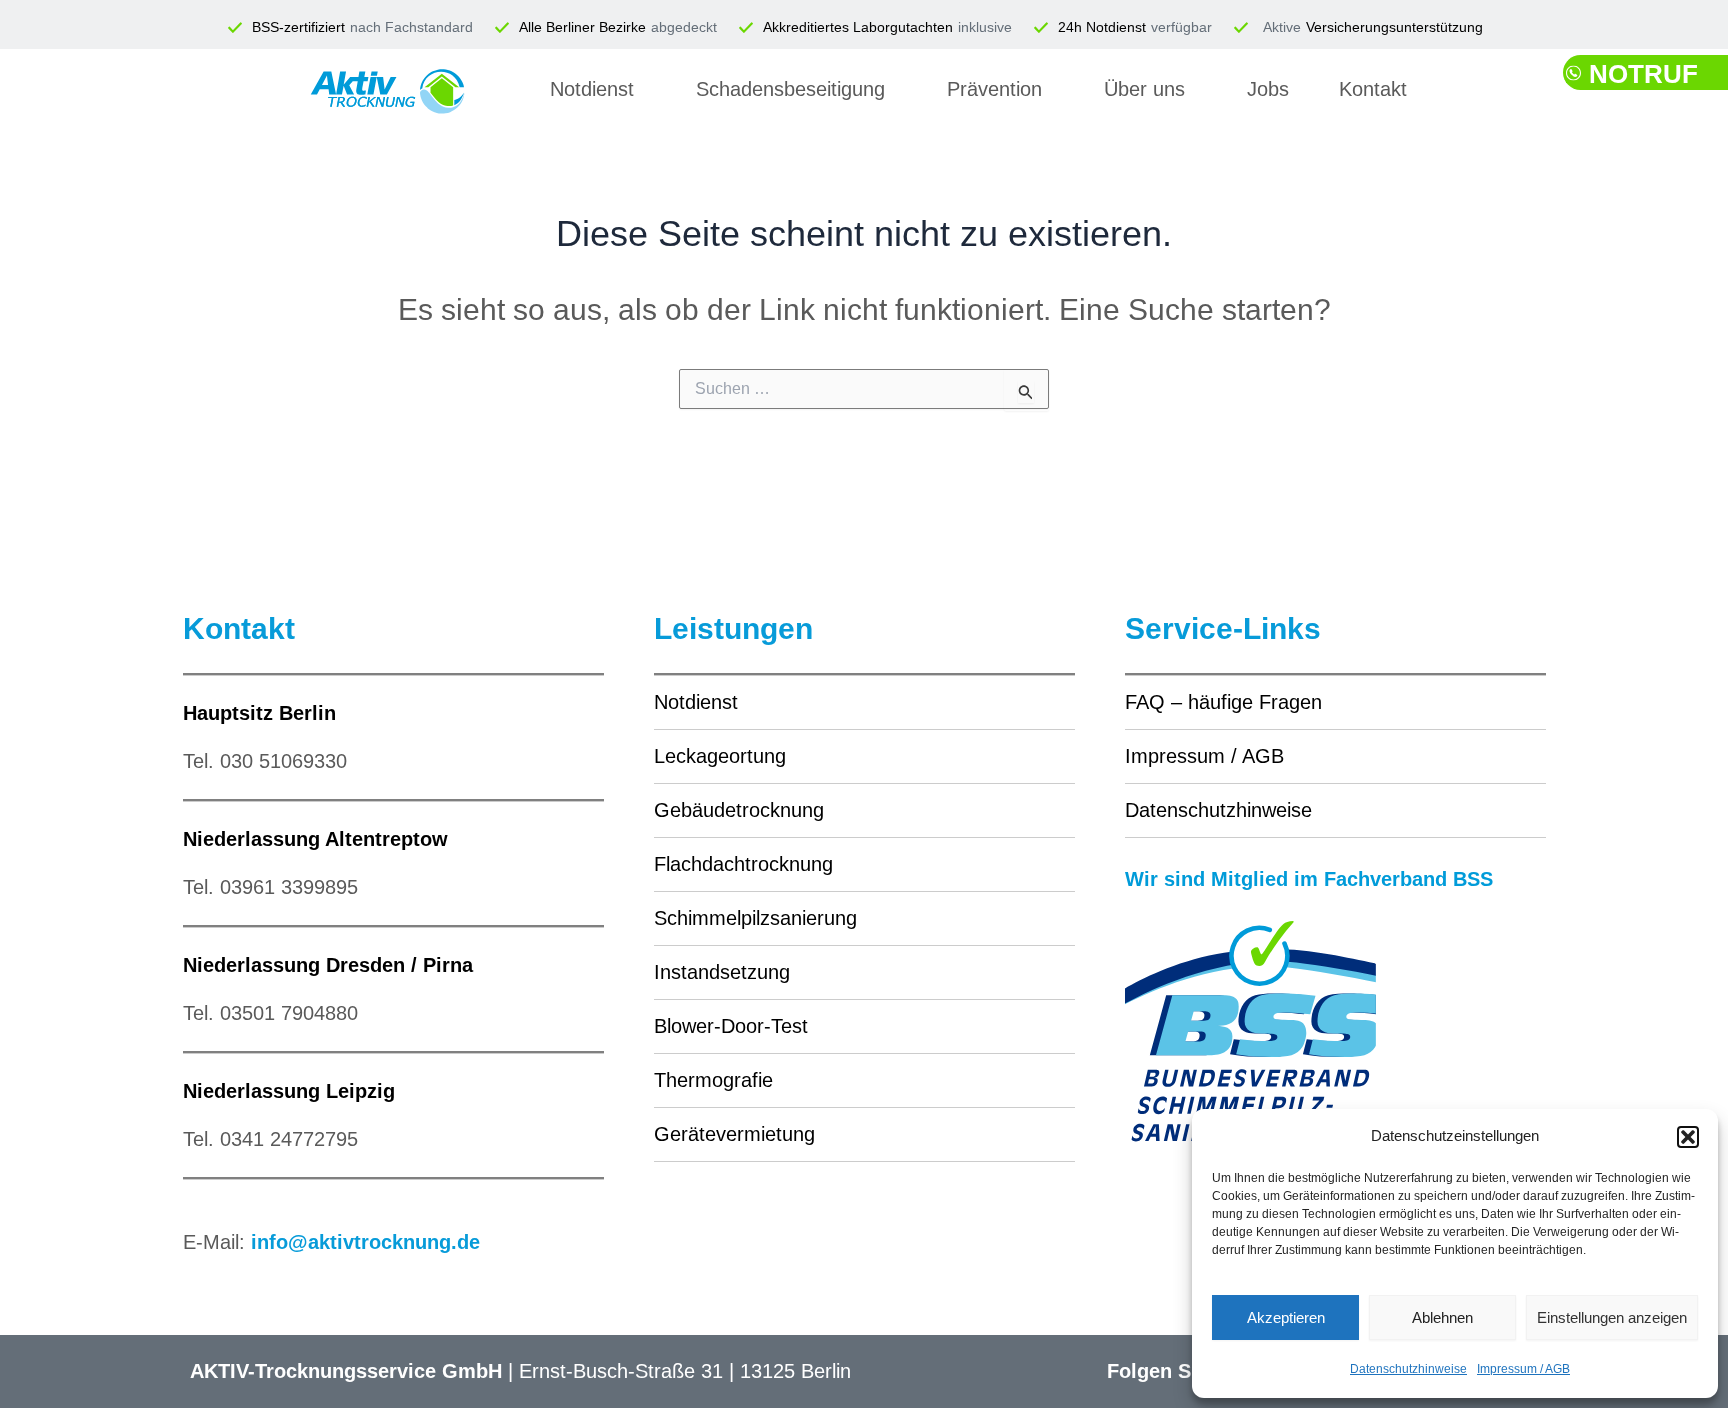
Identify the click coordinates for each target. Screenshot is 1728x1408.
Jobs (1268, 89)
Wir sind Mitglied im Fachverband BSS (1309, 879)
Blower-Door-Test (731, 1026)
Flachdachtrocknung (743, 864)
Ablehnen (1442, 1317)
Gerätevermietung (734, 1134)
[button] (1688, 1137)
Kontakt (1373, 89)
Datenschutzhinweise (1408, 1369)
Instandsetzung (722, 972)
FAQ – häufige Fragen (1223, 702)
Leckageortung (720, 756)
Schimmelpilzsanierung (755, 918)
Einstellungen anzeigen (1612, 1317)
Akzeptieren (1286, 1317)
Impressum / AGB (1523, 1369)
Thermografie (713, 1080)
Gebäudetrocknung (739, 810)
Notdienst (592, 89)
